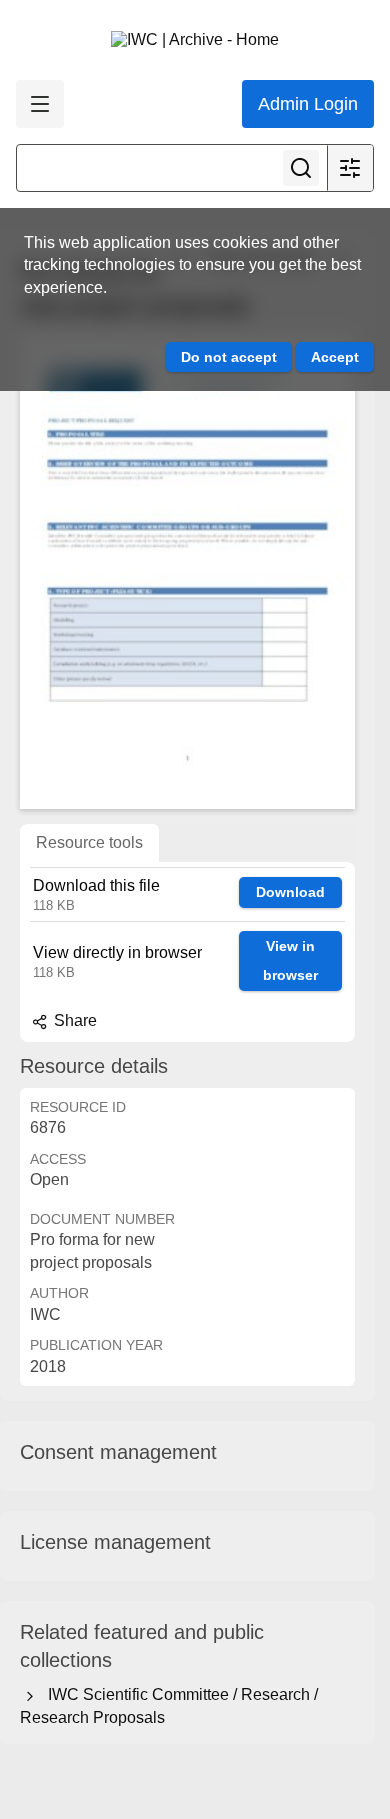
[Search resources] (301, 168)
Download (290, 892)
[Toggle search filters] (350, 168)
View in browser (290, 960)
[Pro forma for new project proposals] (187, 571)
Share (73, 1020)
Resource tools (89, 842)
